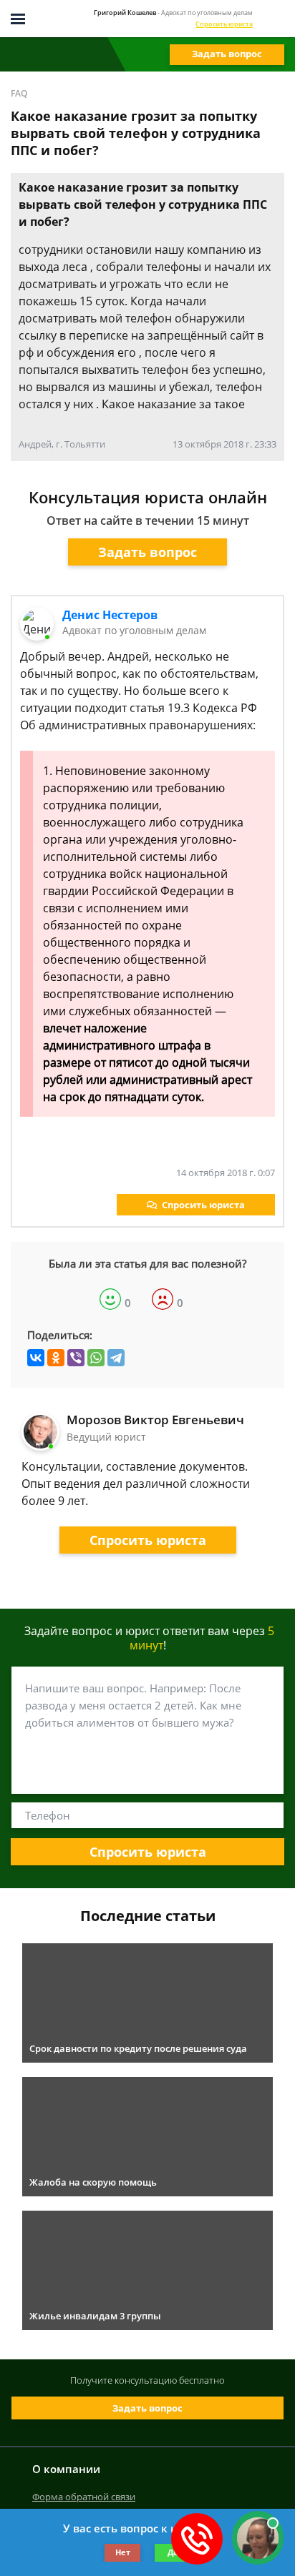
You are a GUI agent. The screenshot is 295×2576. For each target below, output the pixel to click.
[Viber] (76, 1358)
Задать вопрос (227, 54)
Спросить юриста (224, 24)
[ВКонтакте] (36, 1358)
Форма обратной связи (84, 2497)
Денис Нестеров (110, 615)
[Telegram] (116, 1358)
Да (173, 2552)
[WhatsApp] (96, 1358)
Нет (123, 2552)
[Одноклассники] (56, 1358)
